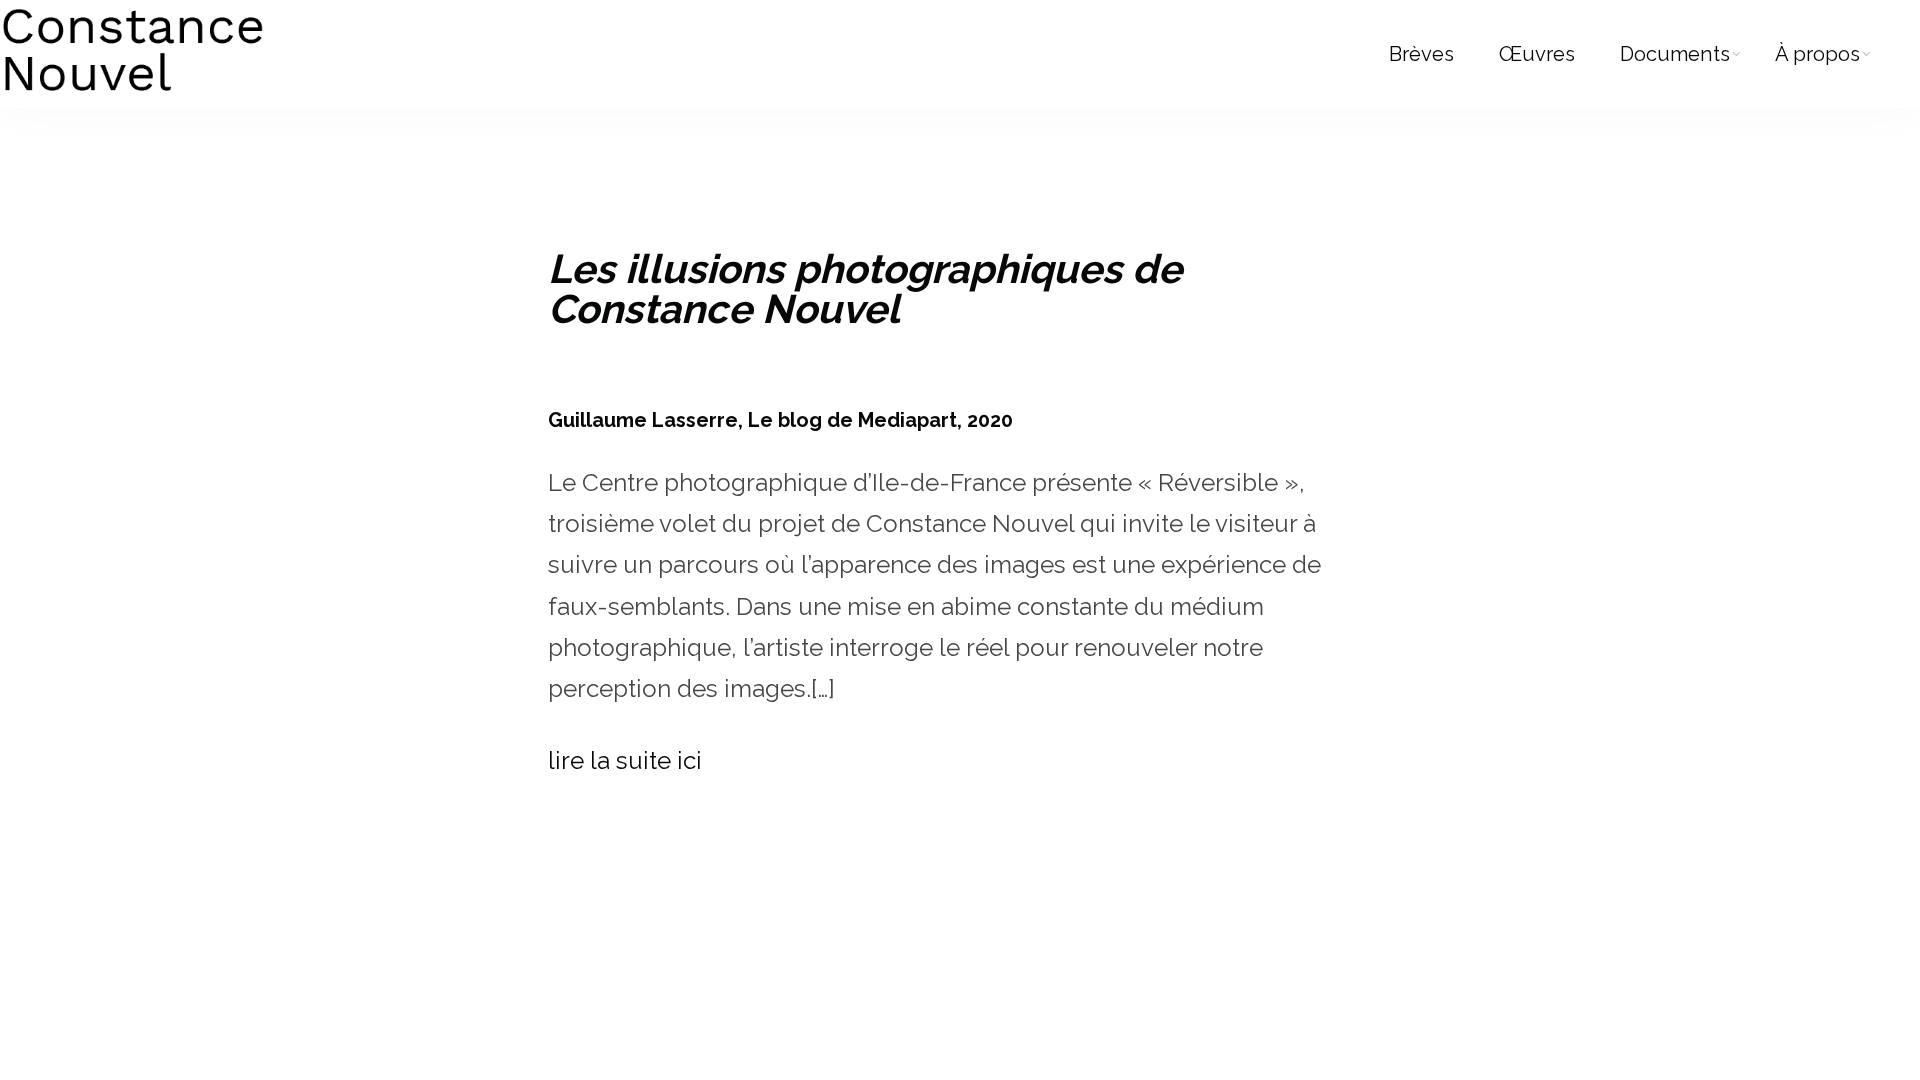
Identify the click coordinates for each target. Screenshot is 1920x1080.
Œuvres (1537, 54)
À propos (1817, 54)
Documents (1675, 54)
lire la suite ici (625, 760)
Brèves (1421, 54)
